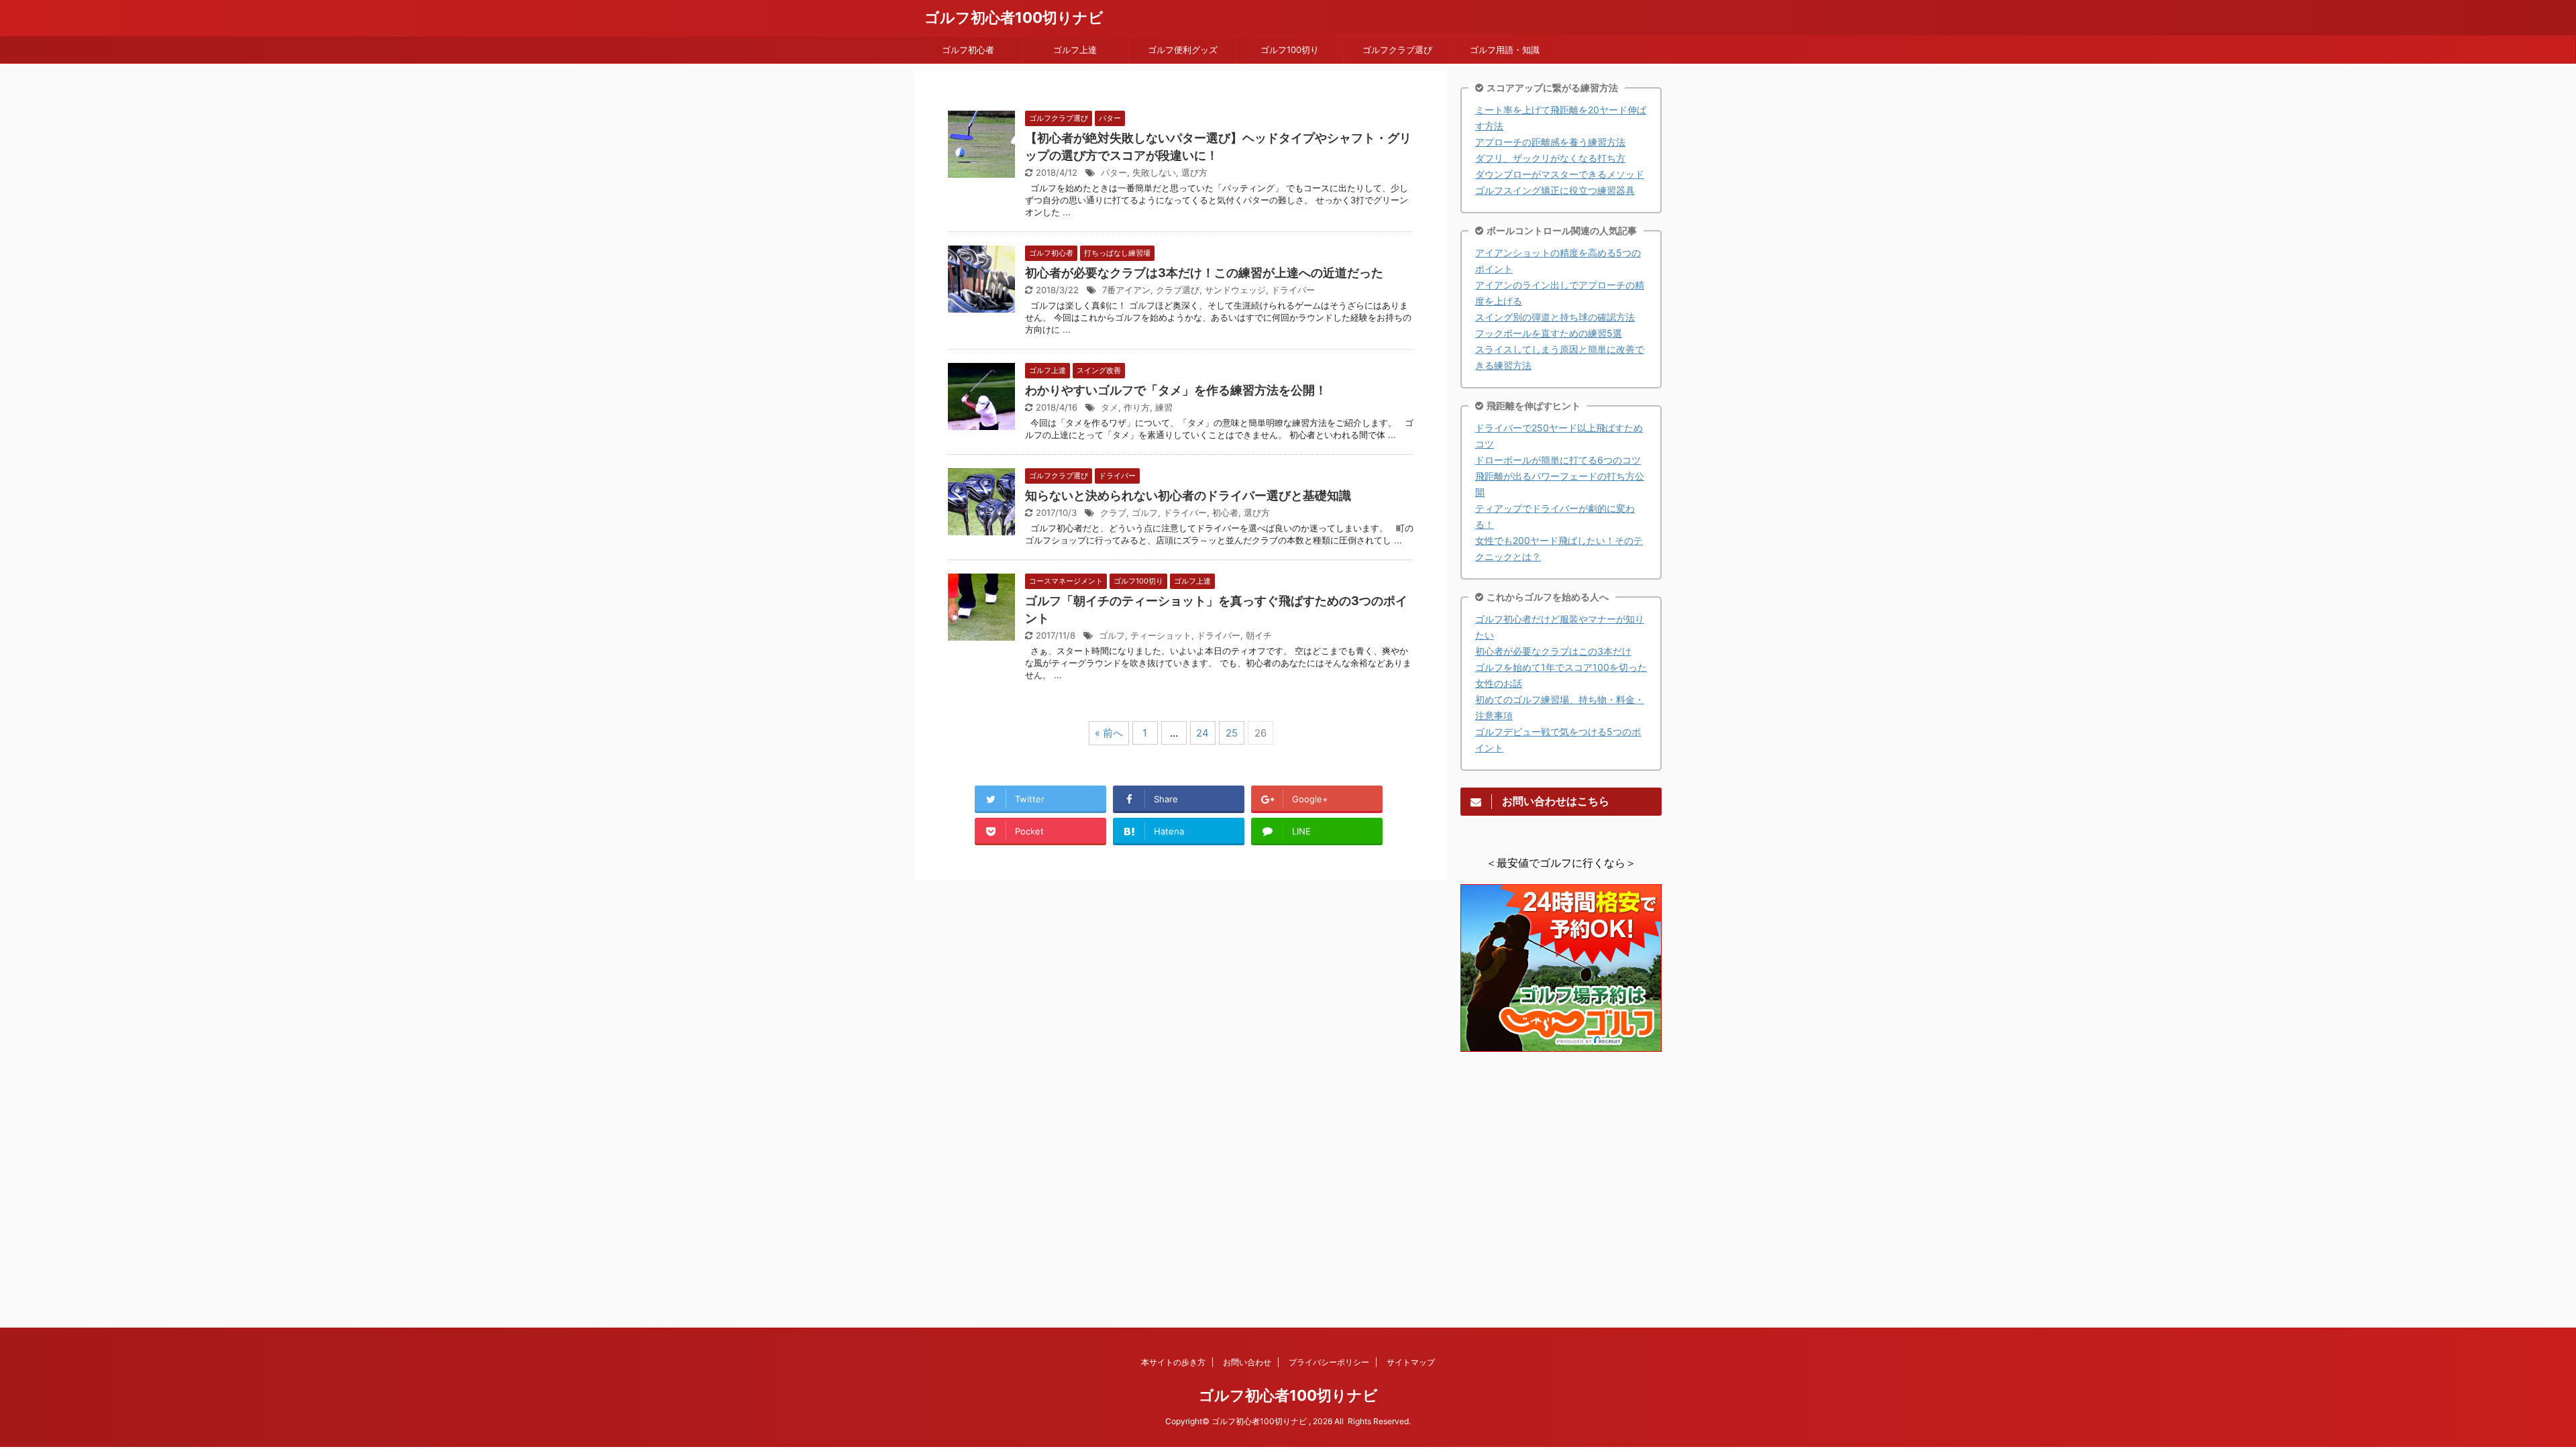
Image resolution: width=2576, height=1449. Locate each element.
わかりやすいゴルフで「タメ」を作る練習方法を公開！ (1176, 390)
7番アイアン (1126, 290)
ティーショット (1161, 635)
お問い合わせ (1247, 1362)
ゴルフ (1145, 513)
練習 (1164, 407)
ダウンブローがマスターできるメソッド (1560, 174)
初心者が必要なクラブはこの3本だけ (1553, 651)
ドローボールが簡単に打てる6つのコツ (1558, 460)
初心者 (1225, 513)
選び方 (1194, 172)
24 (1202, 733)
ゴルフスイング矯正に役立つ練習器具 (1555, 190)
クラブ (1113, 513)
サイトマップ (1411, 1362)
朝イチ (1259, 635)
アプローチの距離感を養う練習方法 (1550, 142)
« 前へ (1109, 733)
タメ (1110, 407)
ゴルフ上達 (1075, 50)
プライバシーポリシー (1329, 1362)
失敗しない (1154, 172)
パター (1114, 172)
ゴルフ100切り (1290, 50)
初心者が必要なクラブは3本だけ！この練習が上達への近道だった (1204, 273)
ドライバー (1293, 290)
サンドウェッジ (1235, 290)
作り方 (1137, 407)
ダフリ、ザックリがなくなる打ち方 (1550, 158)
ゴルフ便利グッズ (1183, 50)
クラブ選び (1178, 290)
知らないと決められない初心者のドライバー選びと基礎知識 (1188, 495)
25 (1232, 733)
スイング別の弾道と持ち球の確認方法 (1555, 317)
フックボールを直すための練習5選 (1549, 333)
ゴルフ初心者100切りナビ (1014, 17)
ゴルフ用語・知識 (1505, 50)
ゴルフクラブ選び (1397, 50)
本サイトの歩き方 (1173, 1362)
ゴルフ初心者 (968, 50)
